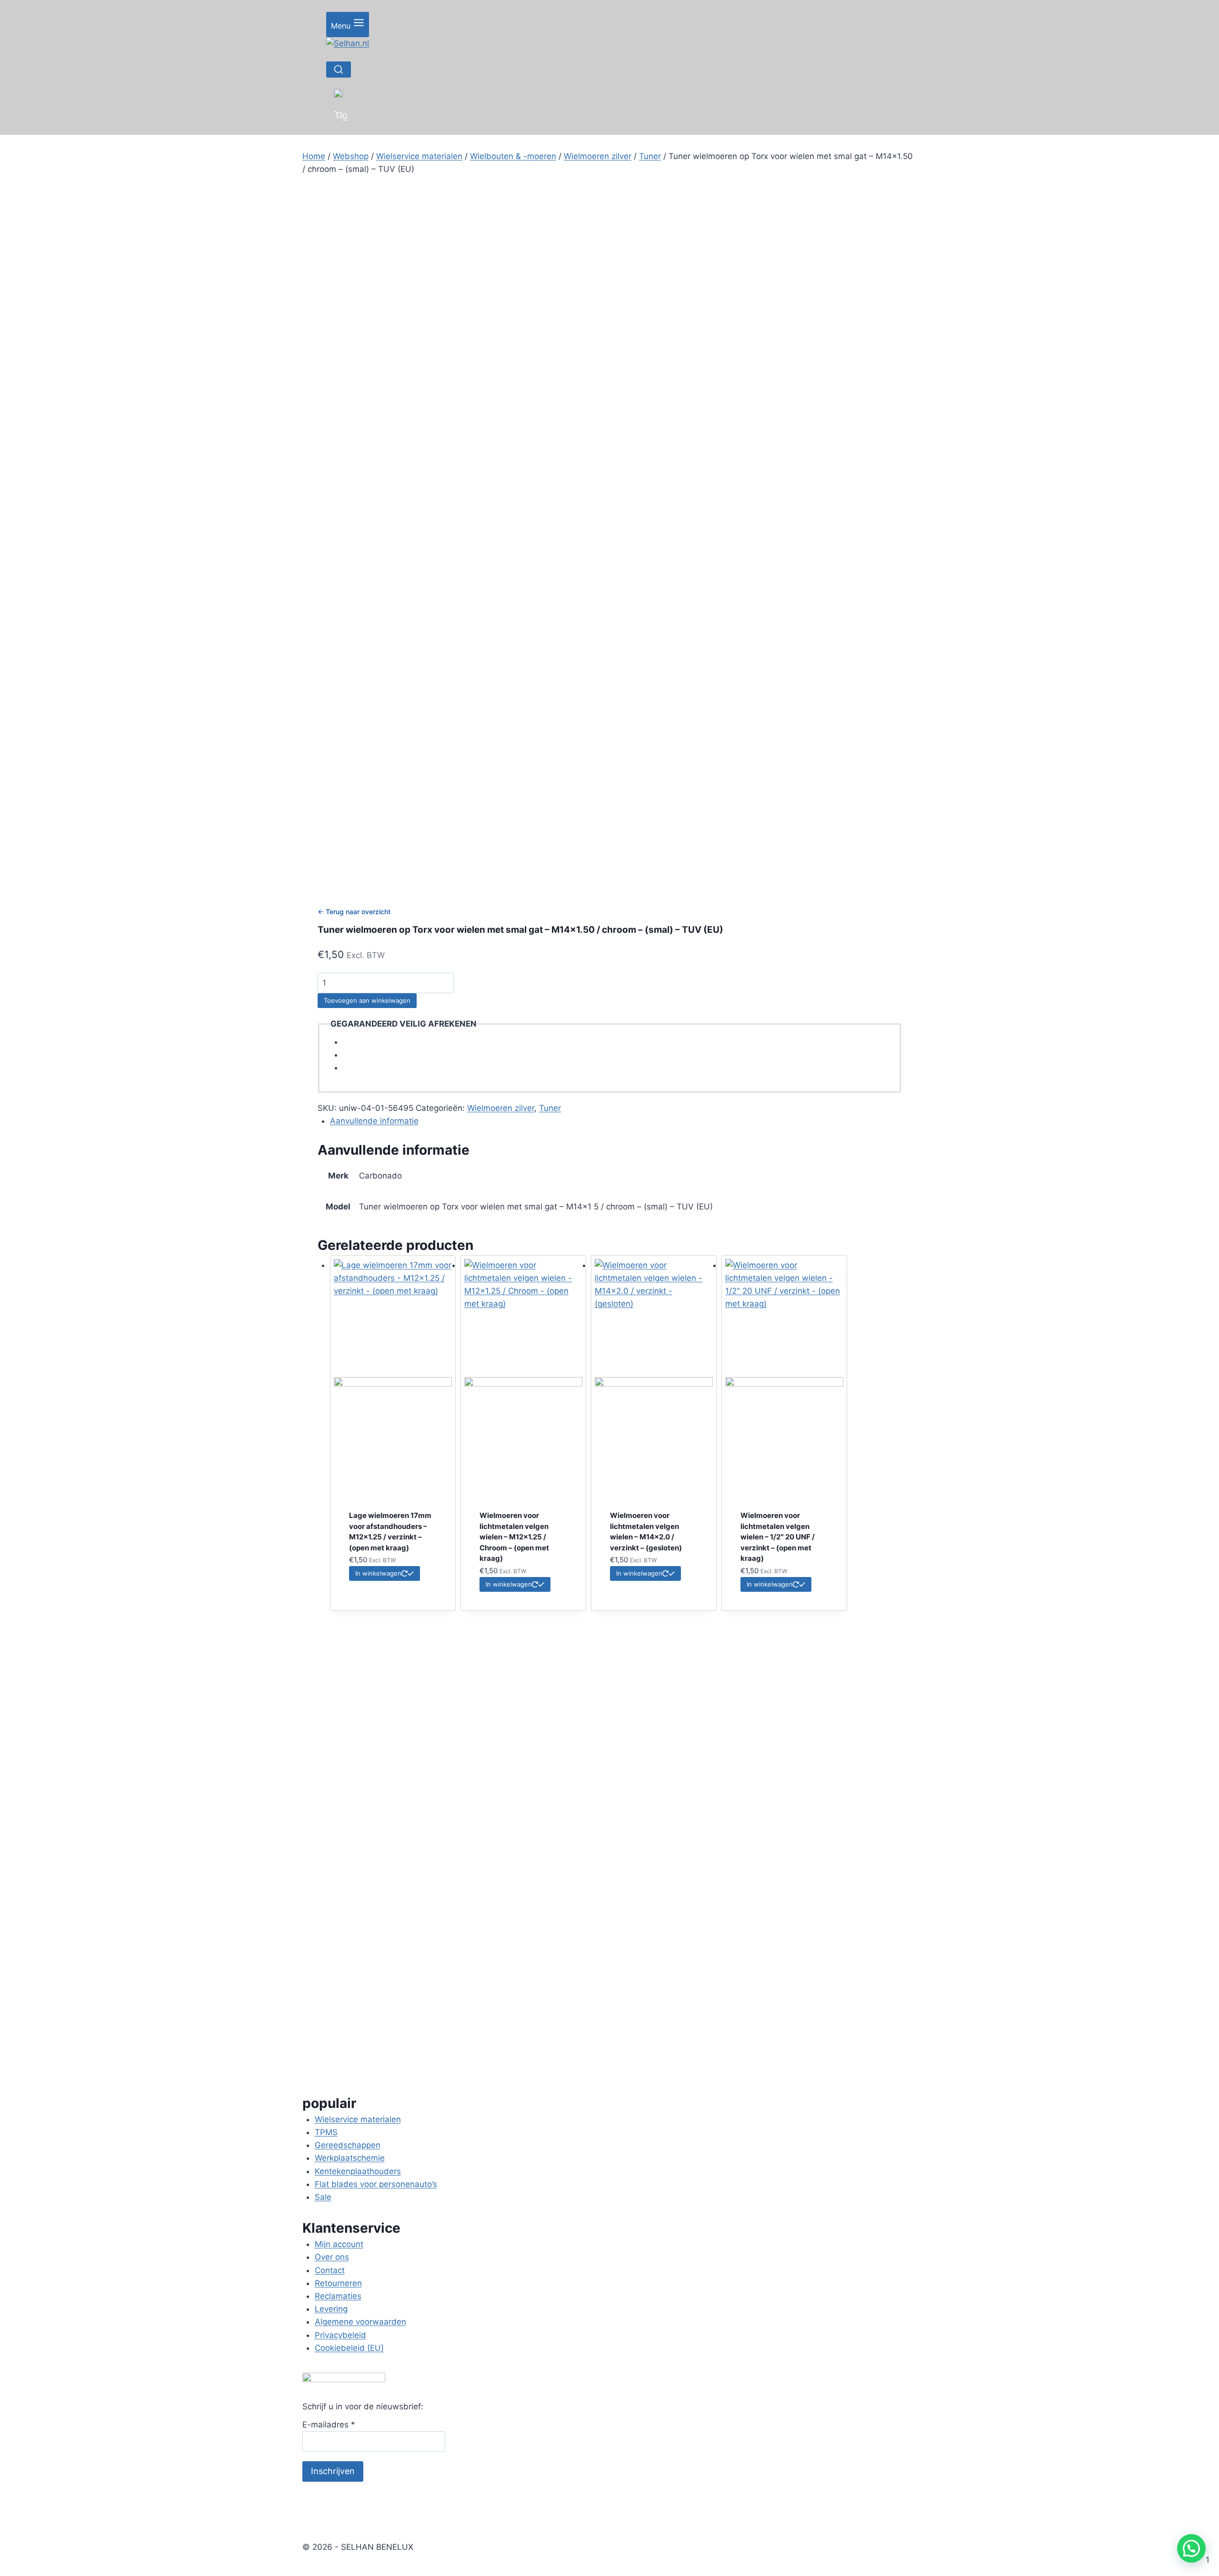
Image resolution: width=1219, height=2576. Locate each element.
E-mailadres (329, 2425)
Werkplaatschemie (350, 2158)
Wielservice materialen (358, 2119)
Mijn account (339, 2244)
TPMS (326, 2132)
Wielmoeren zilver (501, 1108)
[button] (1191, 2548)
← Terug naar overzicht (354, 912)
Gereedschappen (348, 2145)
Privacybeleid (340, 2335)
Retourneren (338, 2283)
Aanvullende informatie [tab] (374, 1121)
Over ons (332, 2257)
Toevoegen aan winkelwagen (367, 1000)
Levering (331, 2309)
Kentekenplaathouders (358, 2171)
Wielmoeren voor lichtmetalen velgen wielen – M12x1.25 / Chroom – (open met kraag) (514, 1537)
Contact (330, 2270)
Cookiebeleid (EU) (349, 2348)
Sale (323, 2197)
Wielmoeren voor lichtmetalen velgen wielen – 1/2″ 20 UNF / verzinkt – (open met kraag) (778, 1537)
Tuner (550, 1108)
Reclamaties (338, 2296)
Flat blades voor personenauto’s (376, 2184)
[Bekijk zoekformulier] (339, 70)
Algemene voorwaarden (360, 2322)
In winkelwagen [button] (378, 1573)
